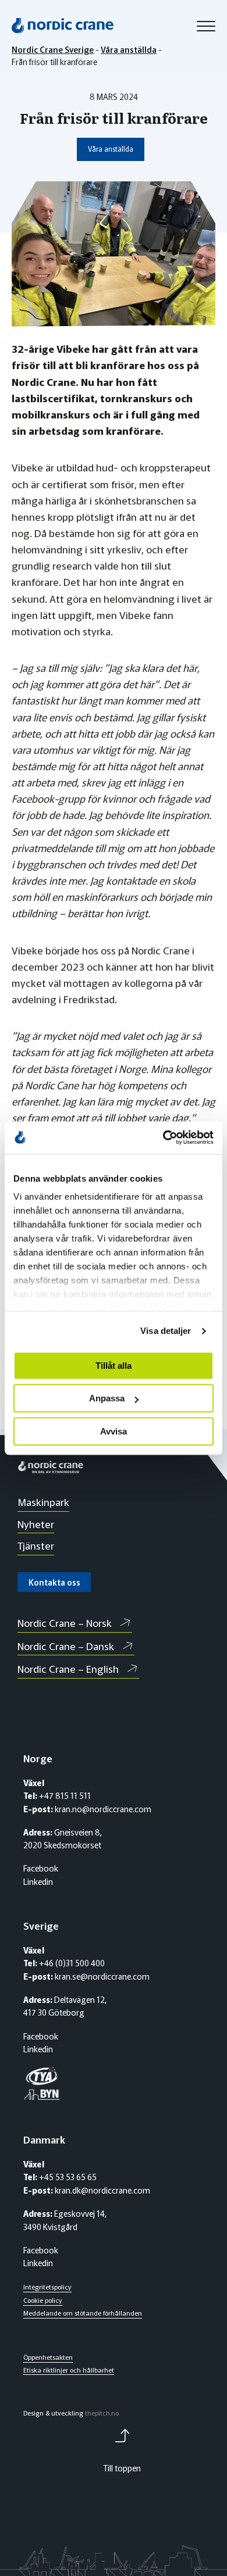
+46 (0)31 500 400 (71, 1963)
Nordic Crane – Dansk (66, 1646)
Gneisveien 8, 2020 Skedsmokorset (63, 1839)
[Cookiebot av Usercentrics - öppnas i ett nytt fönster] (163, 1137)
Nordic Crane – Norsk (65, 1622)
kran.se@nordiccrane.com (101, 1976)
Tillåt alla (114, 1366)
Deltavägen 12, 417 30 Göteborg (65, 2006)
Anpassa (107, 1398)
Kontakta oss (54, 1582)
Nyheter (36, 1524)
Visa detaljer (166, 1331)
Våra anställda (111, 149)
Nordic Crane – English (68, 1668)
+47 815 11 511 (64, 1795)
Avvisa (114, 1431)
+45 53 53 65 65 (67, 2177)
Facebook (41, 1868)
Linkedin (38, 1881)
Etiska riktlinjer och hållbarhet (69, 2370)
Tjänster (36, 1545)
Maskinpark (43, 1502)
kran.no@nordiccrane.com (103, 1809)
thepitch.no (102, 2413)
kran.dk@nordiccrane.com (102, 2190)
